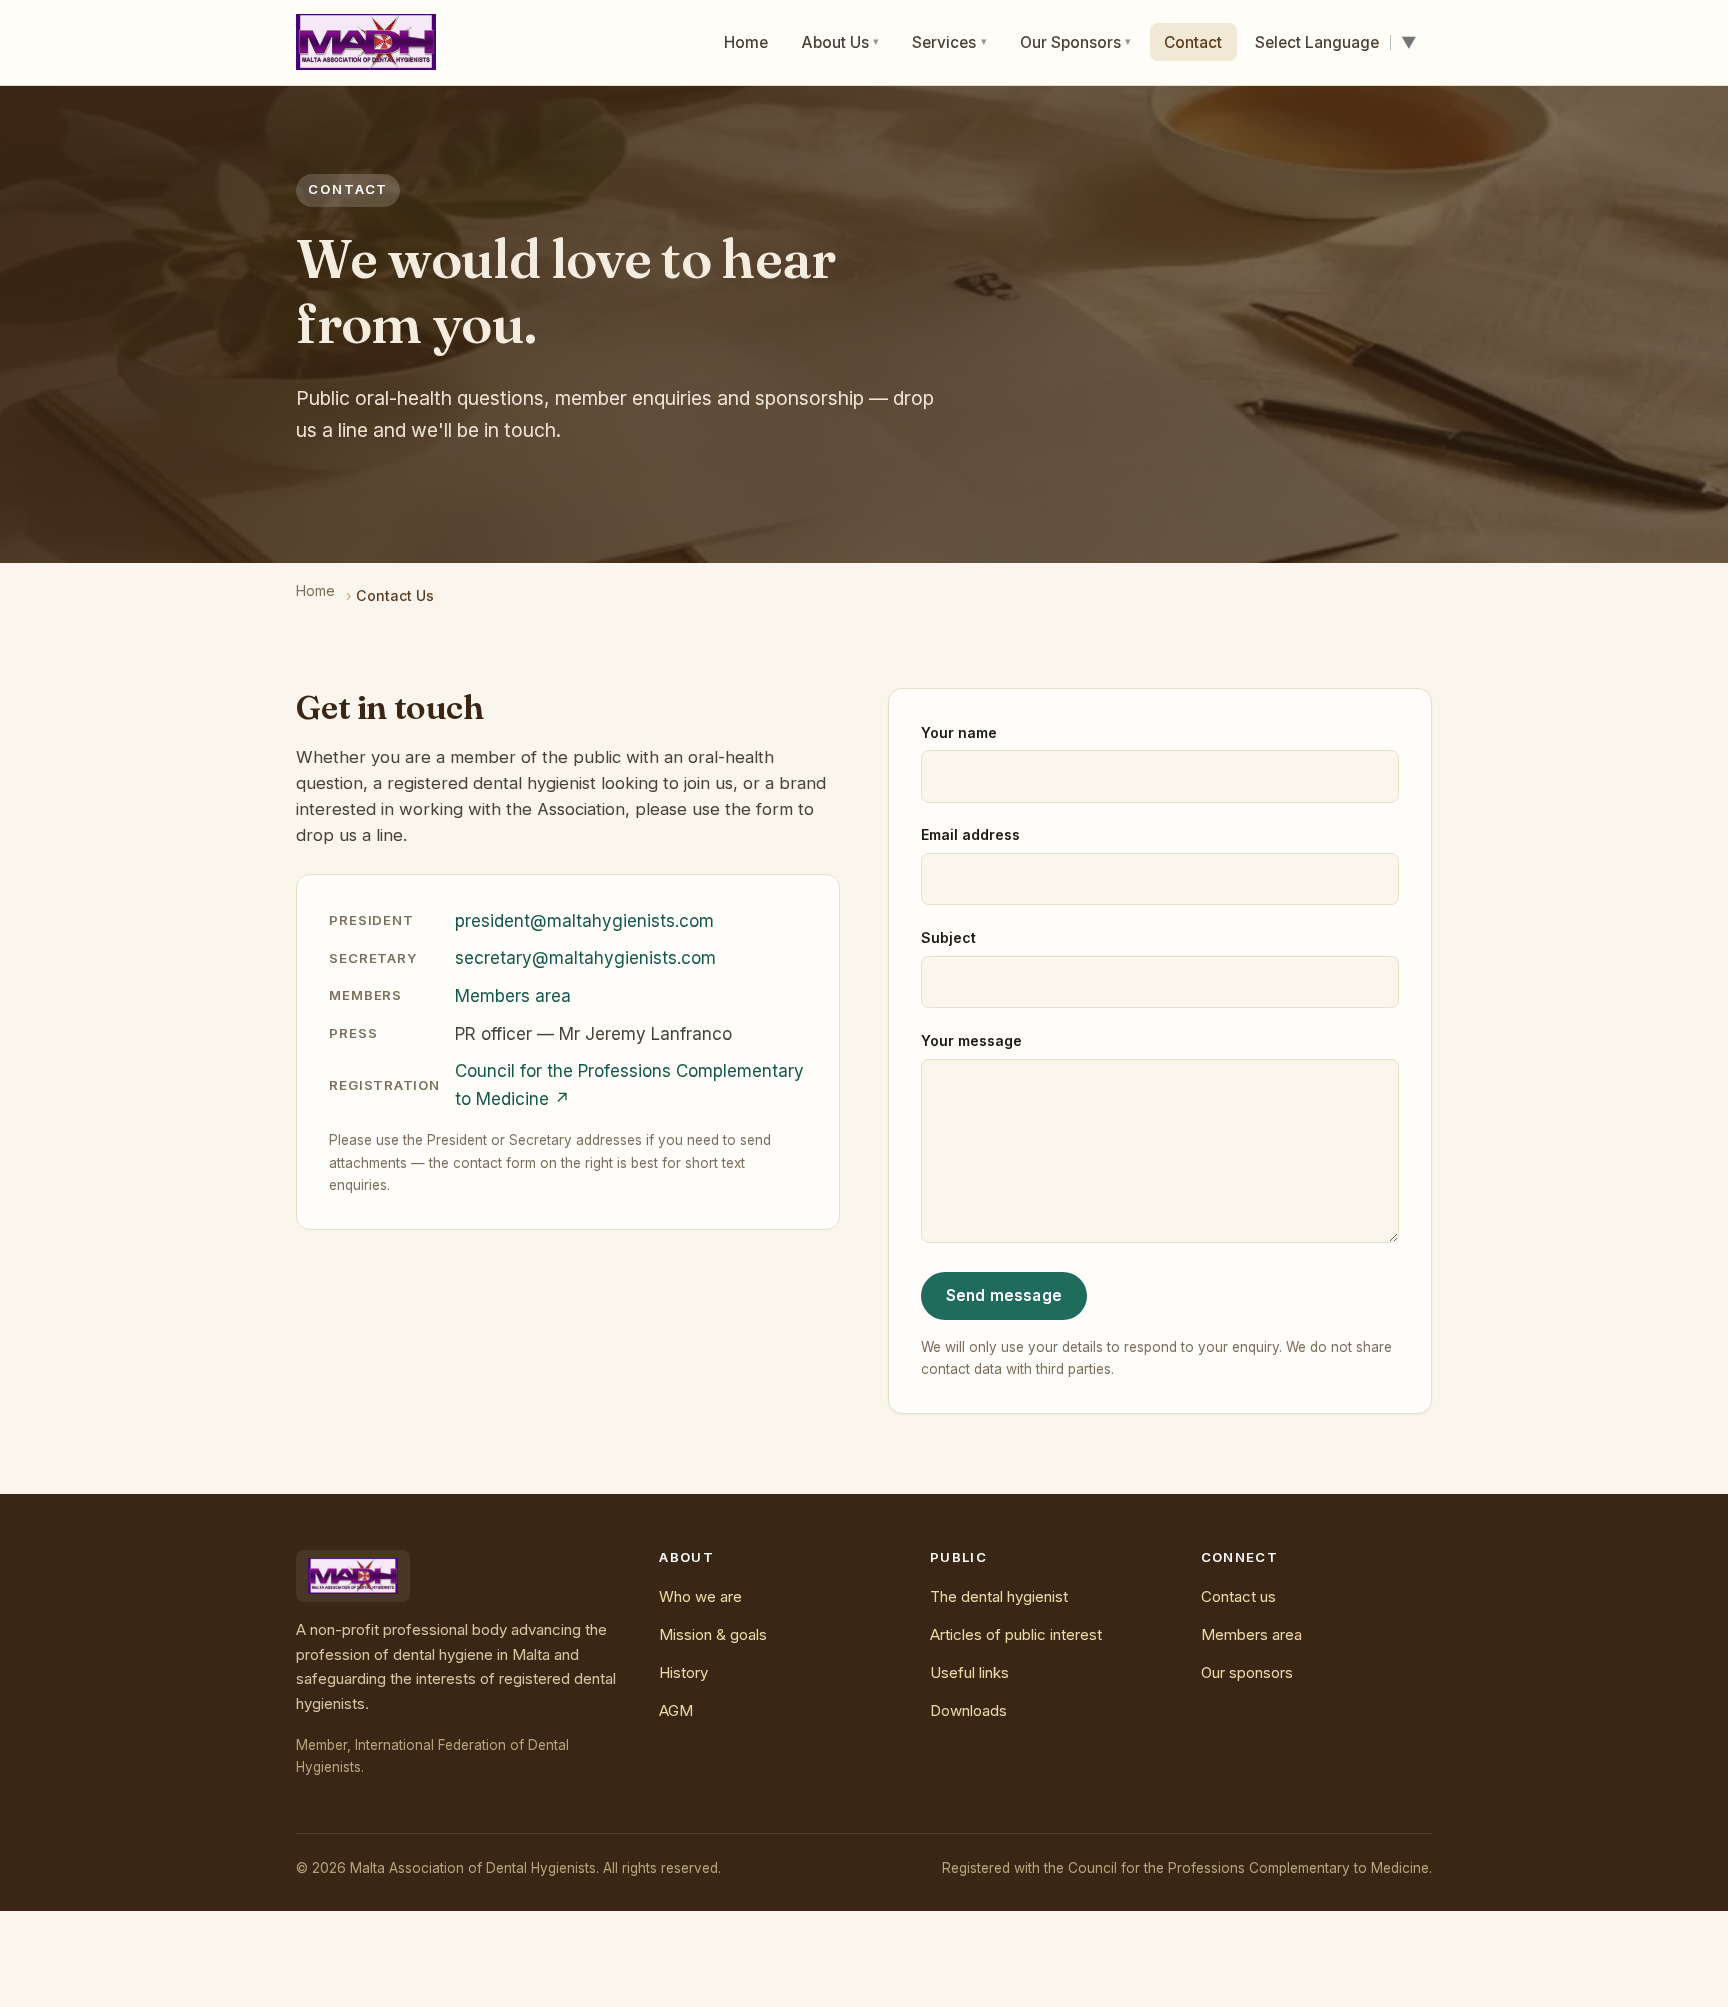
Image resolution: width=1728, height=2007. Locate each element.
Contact (1193, 42)
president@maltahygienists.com (584, 921)
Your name (959, 732)
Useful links (969, 1672)
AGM (676, 1710)
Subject (948, 937)
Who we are (700, 1596)
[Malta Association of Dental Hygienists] (365, 42)
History (683, 1672)
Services (949, 42)
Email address (970, 834)
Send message (1004, 1295)
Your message (971, 1040)
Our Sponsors (1076, 42)
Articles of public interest (1016, 1634)
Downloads (968, 1710)
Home (746, 42)
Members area (513, 996)
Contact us (1238, 1596)
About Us (840, 42)
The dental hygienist (999, 1596)
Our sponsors (1247, 1672)
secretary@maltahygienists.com (585, 958)
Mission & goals (713, 1634)
